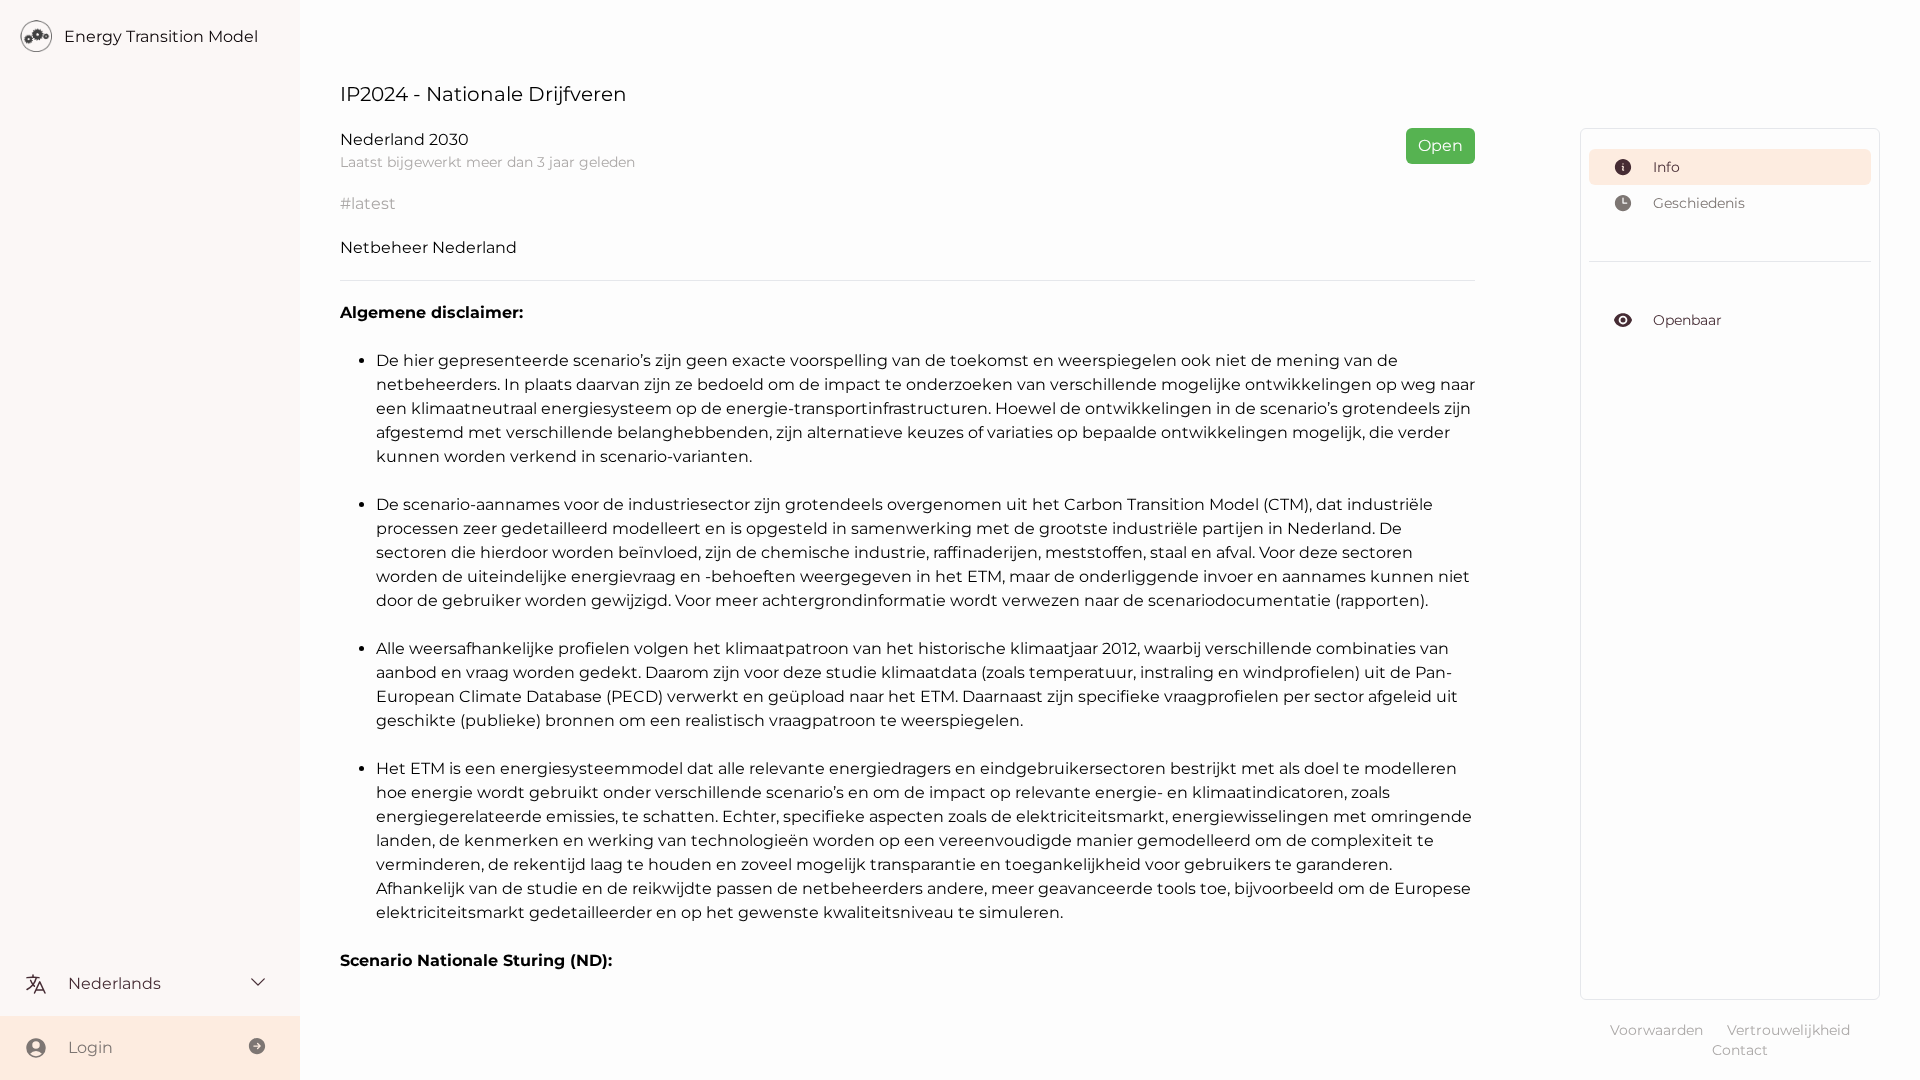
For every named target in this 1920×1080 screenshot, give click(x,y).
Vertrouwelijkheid (1788, 1030)
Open (1440, 145)
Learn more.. (403, 338)
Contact (1740, 1050)
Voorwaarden (1656, 1030)
